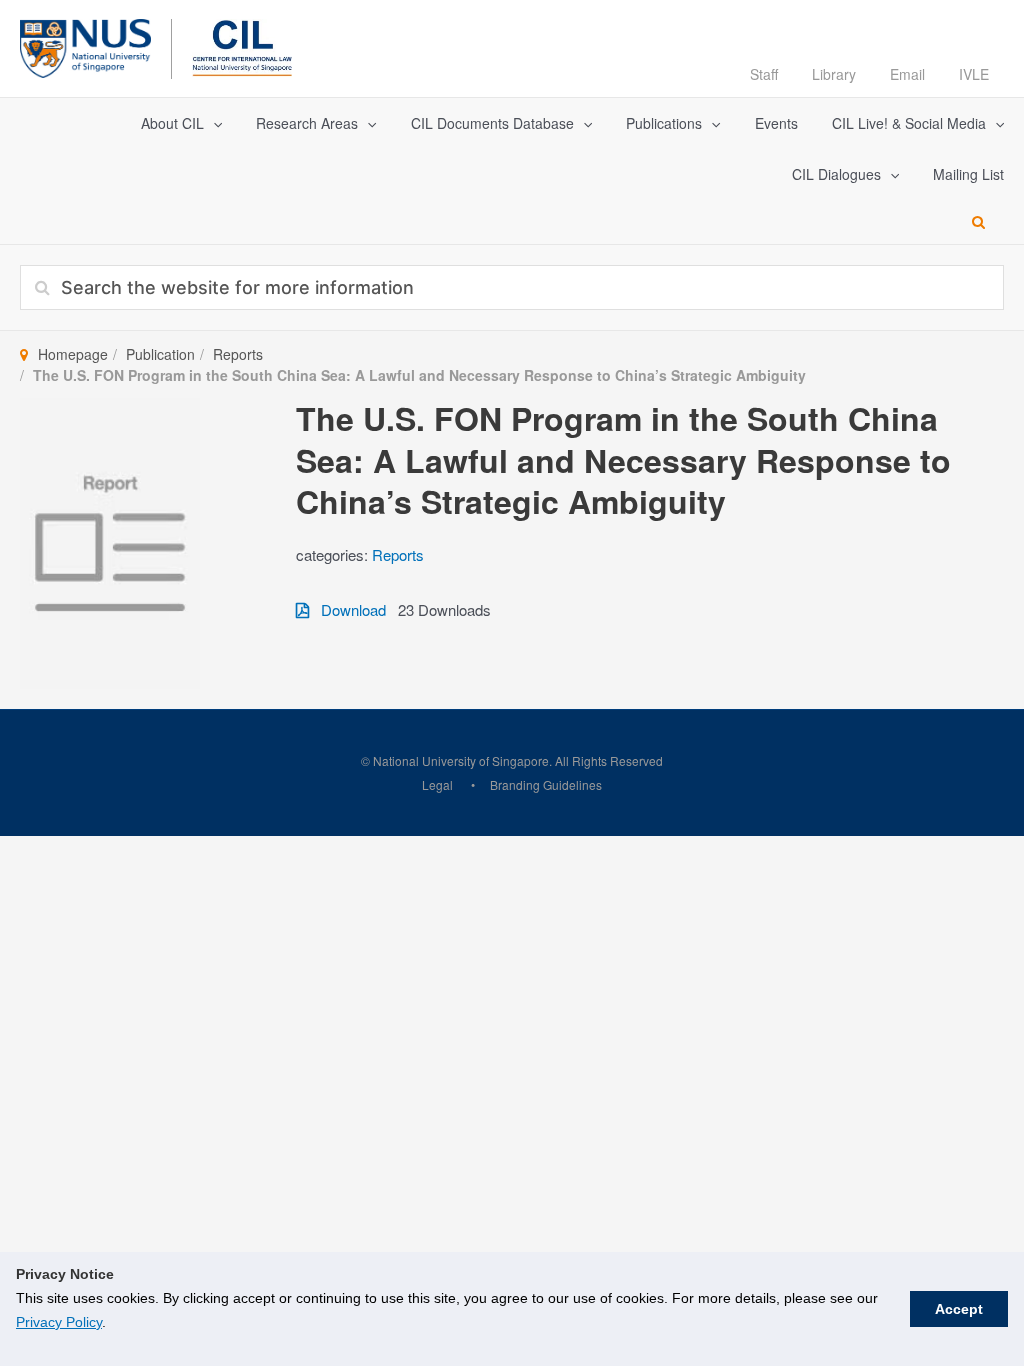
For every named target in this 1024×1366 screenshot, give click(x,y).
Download (347, 609)
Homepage (73, 354)
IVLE (974, 74)
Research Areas (307, 123)
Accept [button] (959, 1309)
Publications (664, 123)
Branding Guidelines (546, 784)
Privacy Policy (59, 1322)
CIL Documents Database (492, 123)
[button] (213, 123)
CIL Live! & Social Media (909, 123)
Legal (437, 784)
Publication (160, 354)
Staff (764, 74)
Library (834, 74)
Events (776, 123)
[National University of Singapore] (85, 45)
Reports (238, 354)
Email (907, 74)
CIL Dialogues (836, 174)
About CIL (172, 123)
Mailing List (968, 174)
